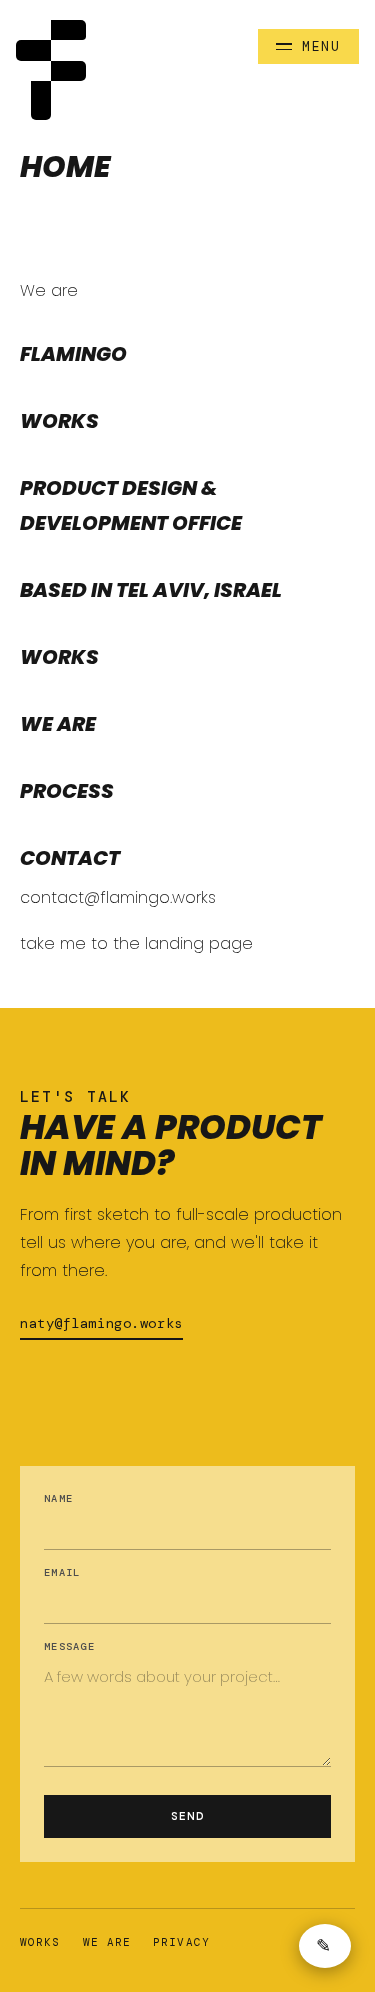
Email (62, 1572)
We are (107, 1942)
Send (188, 1816)
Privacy (181, 1942)
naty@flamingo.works (101, 1323)
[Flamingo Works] (51, 70)
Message (69, 1646)
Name (58, 1498)
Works (40, 1942)
